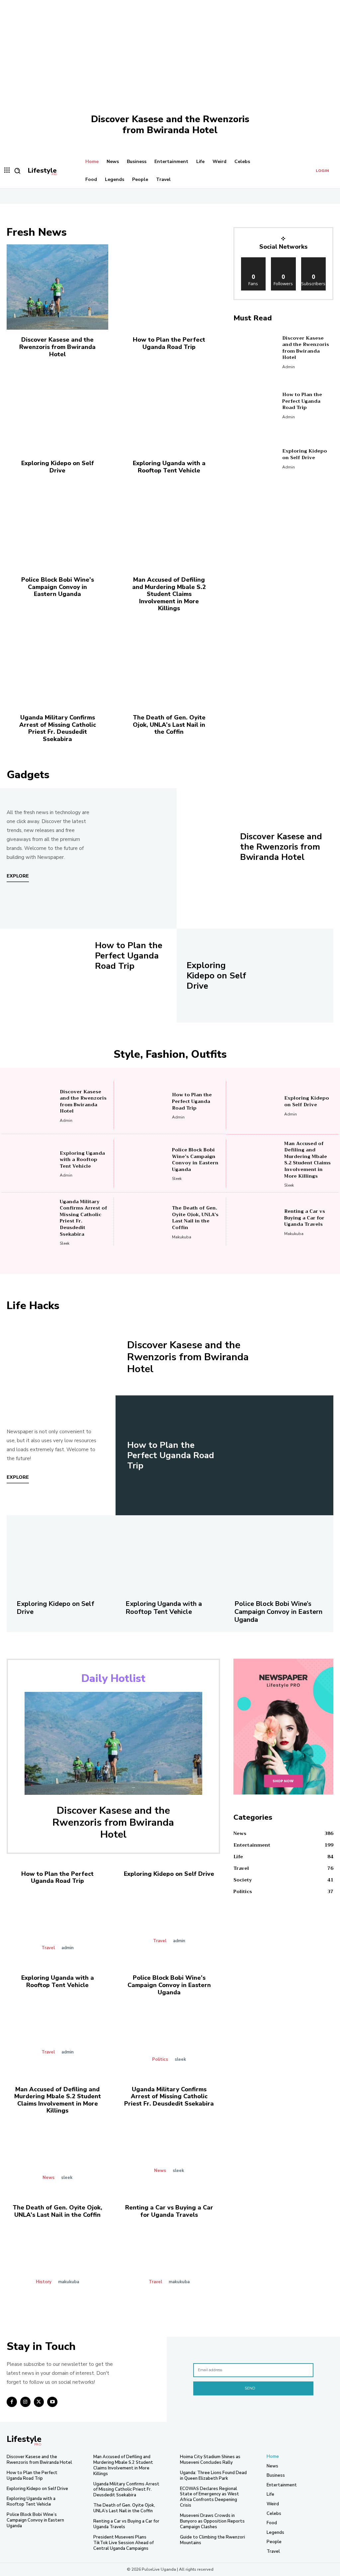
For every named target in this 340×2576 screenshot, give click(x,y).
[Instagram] (25, 2402)
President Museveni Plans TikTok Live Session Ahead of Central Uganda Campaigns (124, 2543)
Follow (283, 260)
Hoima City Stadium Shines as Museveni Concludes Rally (210, 2460)
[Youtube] (52, 2402)
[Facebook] (12, 2402)
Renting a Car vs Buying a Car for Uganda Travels (305, 1218)
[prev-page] (165, 1260)
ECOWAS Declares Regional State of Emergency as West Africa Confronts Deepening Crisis (210, 2497)
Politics (160, 2060)
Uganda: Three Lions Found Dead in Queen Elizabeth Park (213, 2476)
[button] (17, 171)
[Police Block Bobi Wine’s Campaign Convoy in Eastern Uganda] (57, 527)
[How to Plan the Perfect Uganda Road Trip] (169, 287)
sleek (177, 1179)
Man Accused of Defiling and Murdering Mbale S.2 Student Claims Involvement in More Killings (169, 594)
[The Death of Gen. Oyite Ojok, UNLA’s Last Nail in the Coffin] (169, 665)
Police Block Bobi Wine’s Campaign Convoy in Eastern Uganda (58, 587)
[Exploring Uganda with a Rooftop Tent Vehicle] (169, 411)
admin (289, 367)
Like (254, 260)
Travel (48, 1948)
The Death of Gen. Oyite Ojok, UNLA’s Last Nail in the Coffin (169, 725)
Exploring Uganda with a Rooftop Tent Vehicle (169, 467)
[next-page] (175, 1260)
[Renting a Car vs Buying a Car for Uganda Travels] (255, 1222)
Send (250, 2388)
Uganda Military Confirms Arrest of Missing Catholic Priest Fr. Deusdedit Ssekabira (58, 728)
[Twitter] (39, 2402)
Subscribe (313, 260)
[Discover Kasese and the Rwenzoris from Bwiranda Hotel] (170, 76)
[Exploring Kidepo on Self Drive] (57, 411)
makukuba (182, 1237)
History (44, 2282)
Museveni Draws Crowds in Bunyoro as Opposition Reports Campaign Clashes (212, 2521)
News (48, 2178)
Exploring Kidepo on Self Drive (58, 467)
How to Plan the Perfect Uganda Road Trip (169, 343)
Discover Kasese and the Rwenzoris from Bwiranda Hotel (170, 125)
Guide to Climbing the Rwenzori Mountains (212, 2540)
